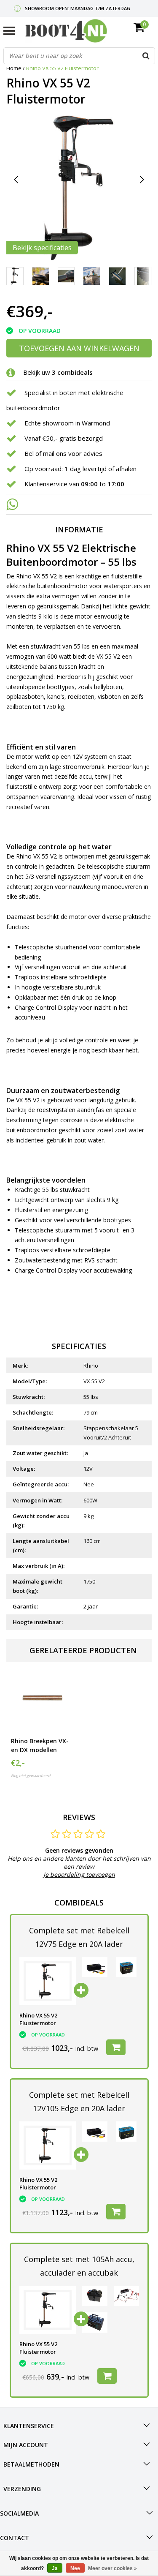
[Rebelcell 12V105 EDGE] (126, 2132)
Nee (75, 2568)
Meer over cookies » (112, 2568)
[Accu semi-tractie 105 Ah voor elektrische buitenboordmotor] (95, 2322)
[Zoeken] (146, 56)
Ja (55, 2568)
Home (14, 68)
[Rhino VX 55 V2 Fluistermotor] (48, 1981)
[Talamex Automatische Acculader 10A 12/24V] (126, 2296)
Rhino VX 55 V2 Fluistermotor (62, 68)
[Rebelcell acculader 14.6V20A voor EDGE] (95, 1967)
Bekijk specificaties (42, 248)
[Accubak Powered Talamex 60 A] (95, 2296)
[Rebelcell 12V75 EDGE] (126, 1967)
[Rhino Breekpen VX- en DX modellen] (41, 1700)
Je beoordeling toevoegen (79, 1874)
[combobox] (79, 56)
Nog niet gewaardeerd (31, 1776)
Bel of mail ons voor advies (63, 453)
